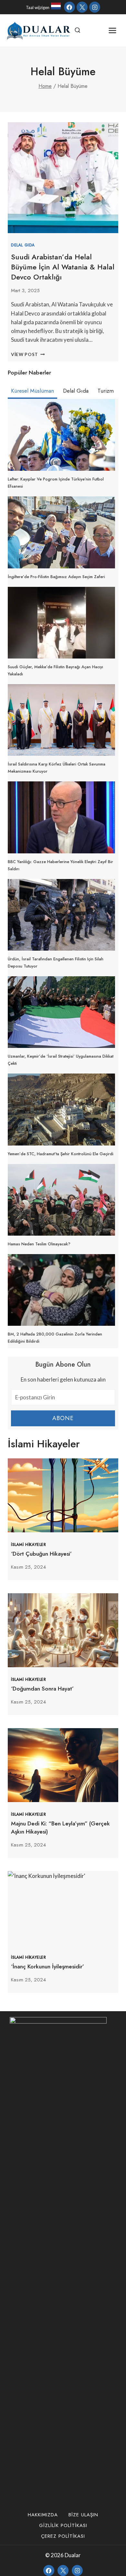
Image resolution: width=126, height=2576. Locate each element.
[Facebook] (69, 7)
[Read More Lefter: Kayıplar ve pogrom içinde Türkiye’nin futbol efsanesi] (61, 435)
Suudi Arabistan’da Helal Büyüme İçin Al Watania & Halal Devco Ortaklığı (63, 267)
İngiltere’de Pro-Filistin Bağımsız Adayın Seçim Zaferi (56, 577)
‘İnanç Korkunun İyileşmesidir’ (47, 1966)
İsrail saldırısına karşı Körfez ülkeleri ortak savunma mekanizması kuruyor (57, 768)
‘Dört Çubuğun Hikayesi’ (41, 1554)
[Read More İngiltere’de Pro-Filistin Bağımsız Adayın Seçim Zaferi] (61, 532)
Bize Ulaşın (83, 2515)
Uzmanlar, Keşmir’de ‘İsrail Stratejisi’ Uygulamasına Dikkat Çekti (61, 1060)
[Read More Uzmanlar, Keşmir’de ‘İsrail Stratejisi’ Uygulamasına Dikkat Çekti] (61, 1012)
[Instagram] (95, 7)
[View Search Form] (78, 30)
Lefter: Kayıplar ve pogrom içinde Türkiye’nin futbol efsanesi (56, 483)
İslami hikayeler (29, 1544)
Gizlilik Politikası (63, 2525)
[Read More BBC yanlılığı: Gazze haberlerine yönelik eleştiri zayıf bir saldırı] (61, 817)
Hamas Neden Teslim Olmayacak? (39, 1244)
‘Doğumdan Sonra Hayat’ (42, 1689)
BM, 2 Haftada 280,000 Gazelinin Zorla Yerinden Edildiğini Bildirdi (55, 1338)
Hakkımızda (43, 2515)
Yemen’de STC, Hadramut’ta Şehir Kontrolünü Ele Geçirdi (61, 1154)
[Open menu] (112, 30)
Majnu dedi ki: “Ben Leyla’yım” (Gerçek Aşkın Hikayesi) (60, 1828)
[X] (82, 7)
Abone (63, 1418)
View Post (28, 354)
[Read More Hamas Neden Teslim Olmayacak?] (61, 1200)
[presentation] (63, 1495)
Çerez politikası (63, 2536)
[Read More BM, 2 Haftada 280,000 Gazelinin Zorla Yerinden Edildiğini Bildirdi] (61, 1290)
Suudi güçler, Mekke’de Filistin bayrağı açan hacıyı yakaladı (55, 670)
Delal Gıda (23, 245)
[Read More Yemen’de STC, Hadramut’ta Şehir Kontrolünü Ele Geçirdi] (61, 1109)
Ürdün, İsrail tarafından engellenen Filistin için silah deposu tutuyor (56, 962)
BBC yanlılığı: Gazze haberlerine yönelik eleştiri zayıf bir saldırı (60, 865)
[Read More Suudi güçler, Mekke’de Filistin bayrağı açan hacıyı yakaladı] (61, 623)
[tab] (32, 392)
